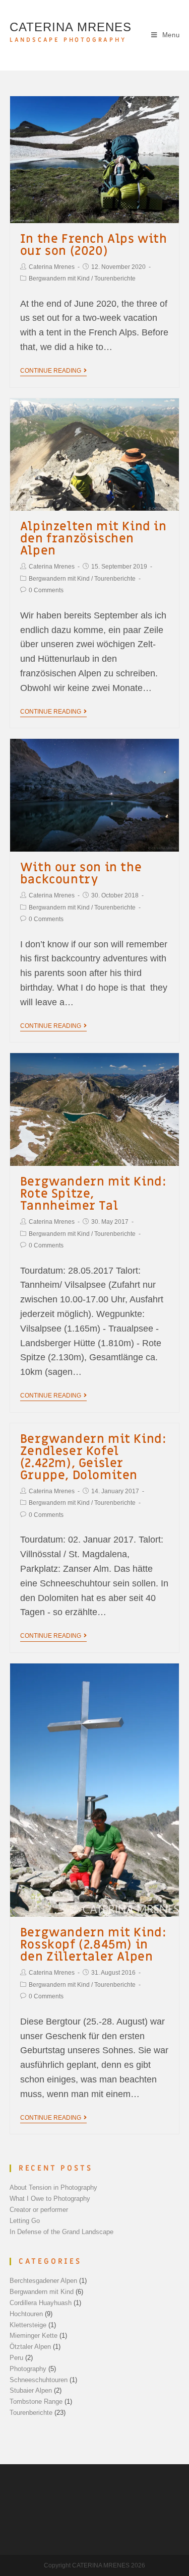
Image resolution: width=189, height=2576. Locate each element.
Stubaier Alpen (31, 2390)
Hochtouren (26, 2314)
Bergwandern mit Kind (59, 279)
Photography (28, 2369)
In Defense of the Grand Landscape (61, 2232)
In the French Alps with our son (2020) (94, 245)
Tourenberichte (115, 279)
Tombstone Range (36, 2401)
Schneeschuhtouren (39, 2380)
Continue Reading (51, 371)
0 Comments (46, 590)
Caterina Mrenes (52, 267)
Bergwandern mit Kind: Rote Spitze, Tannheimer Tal (93, 1194)
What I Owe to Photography (50, 2199)
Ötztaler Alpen (30, 2347)
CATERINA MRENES (71, 32)
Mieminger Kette (34, 2336)
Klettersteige (28, 2325)
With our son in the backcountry (81, 874)
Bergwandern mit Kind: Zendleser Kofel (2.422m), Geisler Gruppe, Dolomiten (93, 1457)
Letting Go (25, 2221)
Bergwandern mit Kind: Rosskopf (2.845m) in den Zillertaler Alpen (93, 1945)
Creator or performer (39, 2210)
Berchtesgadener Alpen (43, 2281)
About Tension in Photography (53, 2187)
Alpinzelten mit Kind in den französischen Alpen (93, 539)
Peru (16, 2358)
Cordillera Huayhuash (41, 2303)
